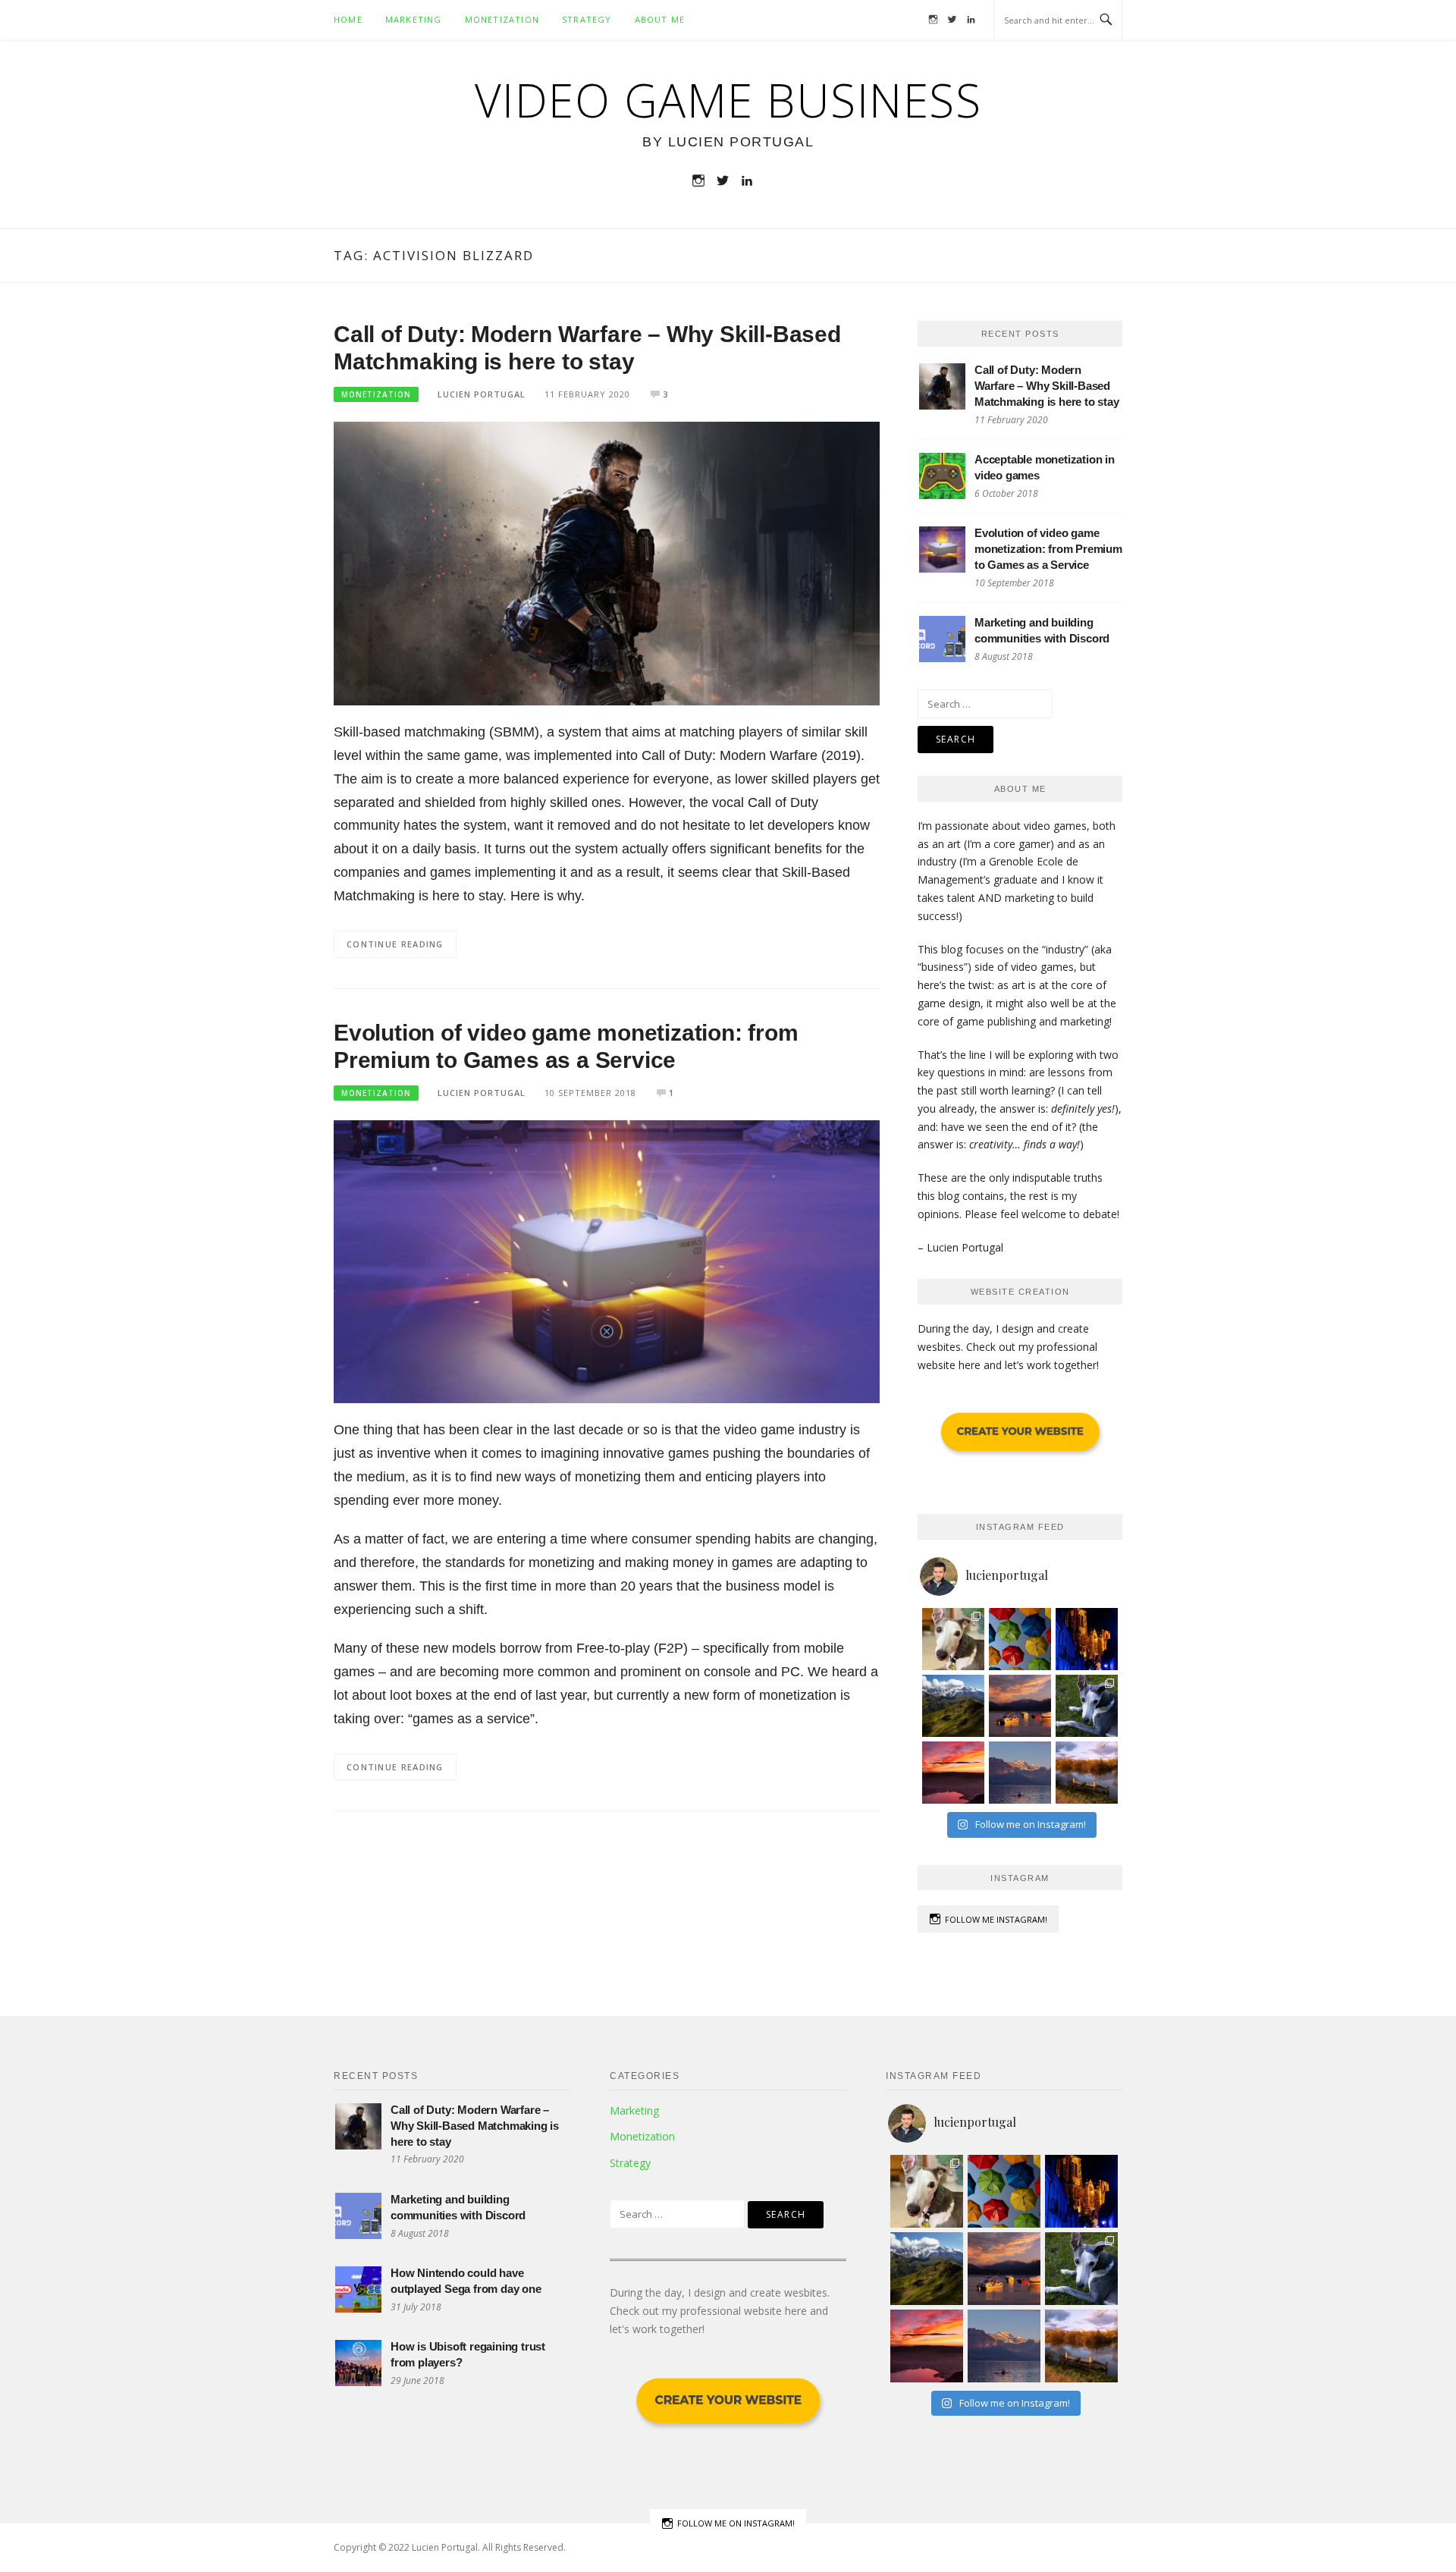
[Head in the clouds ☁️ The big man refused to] (953, 1706)
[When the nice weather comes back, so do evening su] (1020, 1706)
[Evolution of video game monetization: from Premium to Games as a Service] (607, 1260)
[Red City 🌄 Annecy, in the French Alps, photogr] (953, 1773)
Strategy (587, 19)
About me (660, 19)
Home (348, 19)
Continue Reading (395, 944)
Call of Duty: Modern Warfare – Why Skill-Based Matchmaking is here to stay (1047, 386)
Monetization (502, 19)
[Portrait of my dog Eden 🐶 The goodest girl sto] (1087, 1706)
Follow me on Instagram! (736, 2523)
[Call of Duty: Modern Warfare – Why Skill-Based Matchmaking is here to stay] (607, 562)
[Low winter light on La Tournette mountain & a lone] (1020, 1773)
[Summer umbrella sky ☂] (1020, 1639)
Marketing (414, 19)
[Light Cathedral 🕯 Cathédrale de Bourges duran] (1087, 1639)
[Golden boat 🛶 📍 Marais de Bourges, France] (1087, 1773)
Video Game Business (728, 100)
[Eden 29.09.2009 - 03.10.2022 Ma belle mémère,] (953, 1639)
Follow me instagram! (996, 1919)
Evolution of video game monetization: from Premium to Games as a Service (1048, 549)
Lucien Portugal (482, 394)
